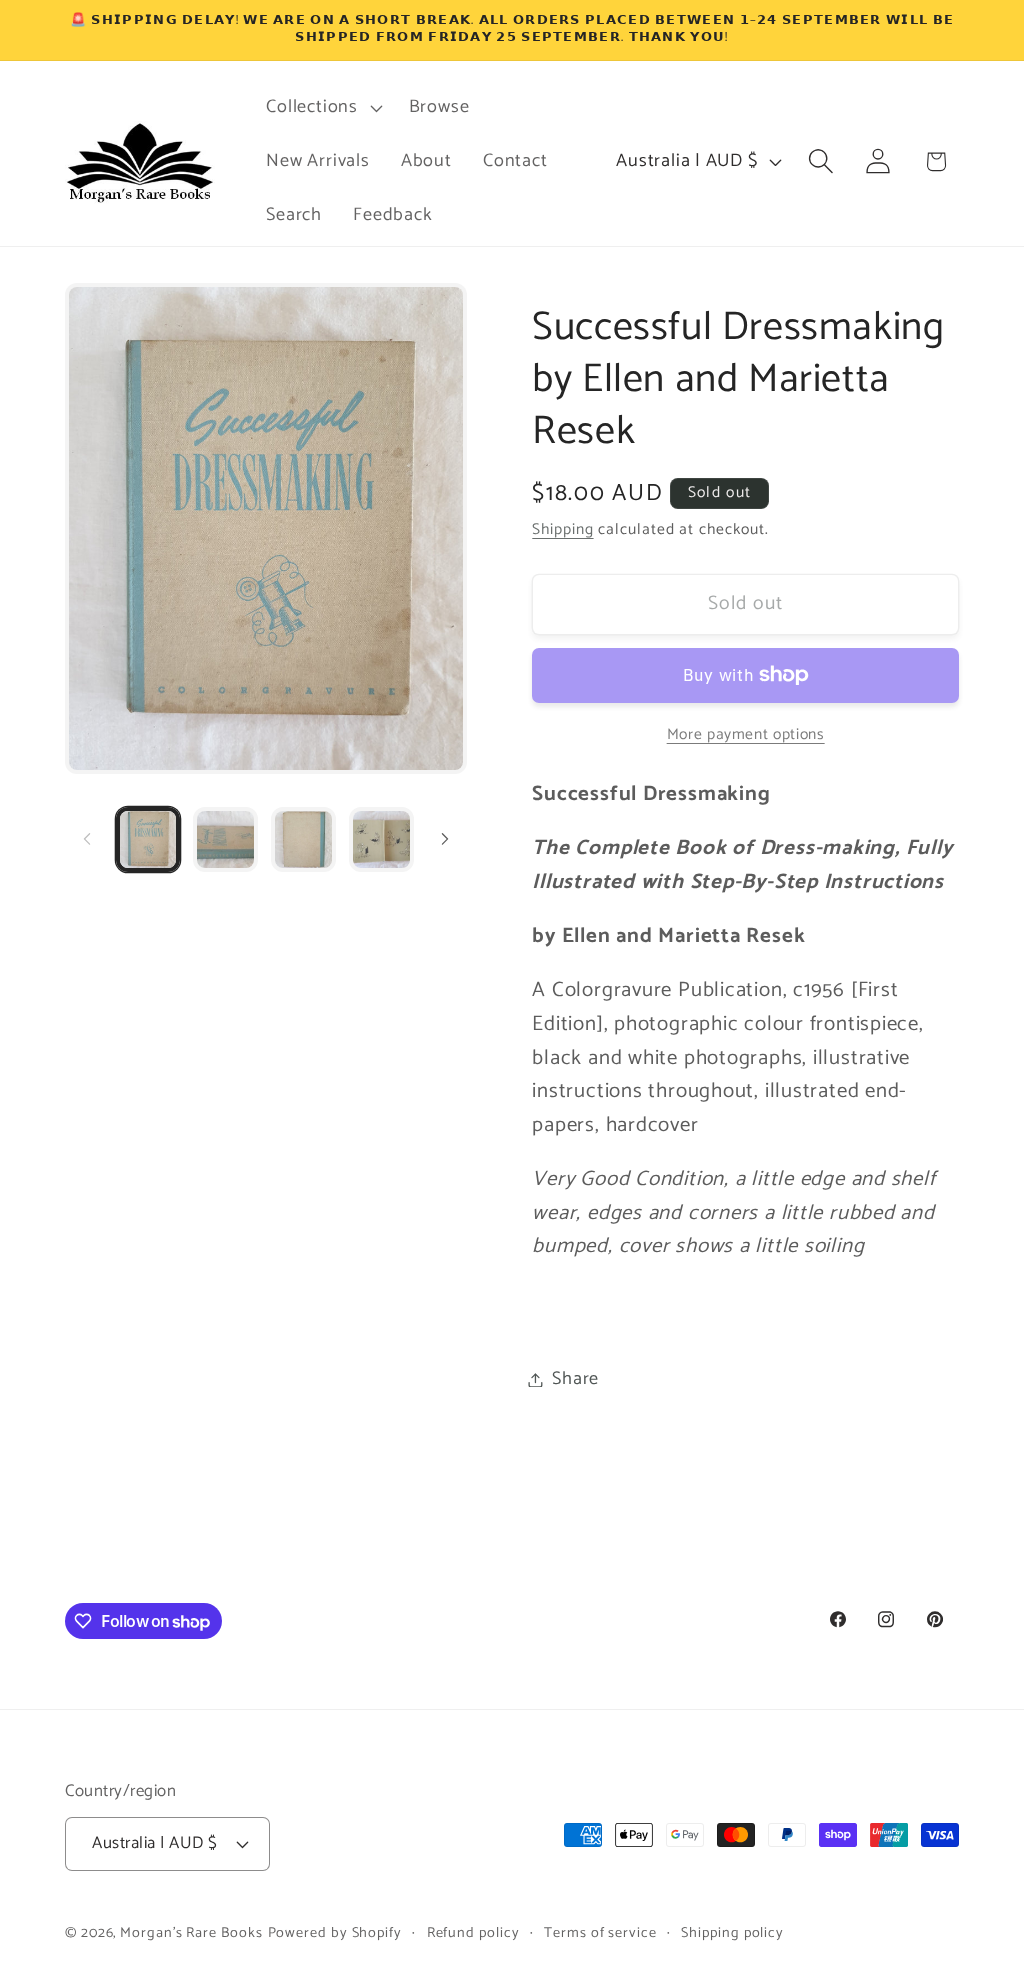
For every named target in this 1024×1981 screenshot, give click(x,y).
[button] (322, 108)
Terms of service (600, 1933)
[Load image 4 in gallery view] (381, 839)
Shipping (562, 529)
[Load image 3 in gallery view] (303, 839)
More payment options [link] (746, 735)
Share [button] (575, 1379)
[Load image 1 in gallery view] (148, 839)
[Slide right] (445, 839)
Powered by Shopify (335, 1933)
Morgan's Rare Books (191, 1933)
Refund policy (473, 1933)
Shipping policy (732, 1933)
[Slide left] (87, 839)
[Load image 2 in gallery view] (225, 839)
